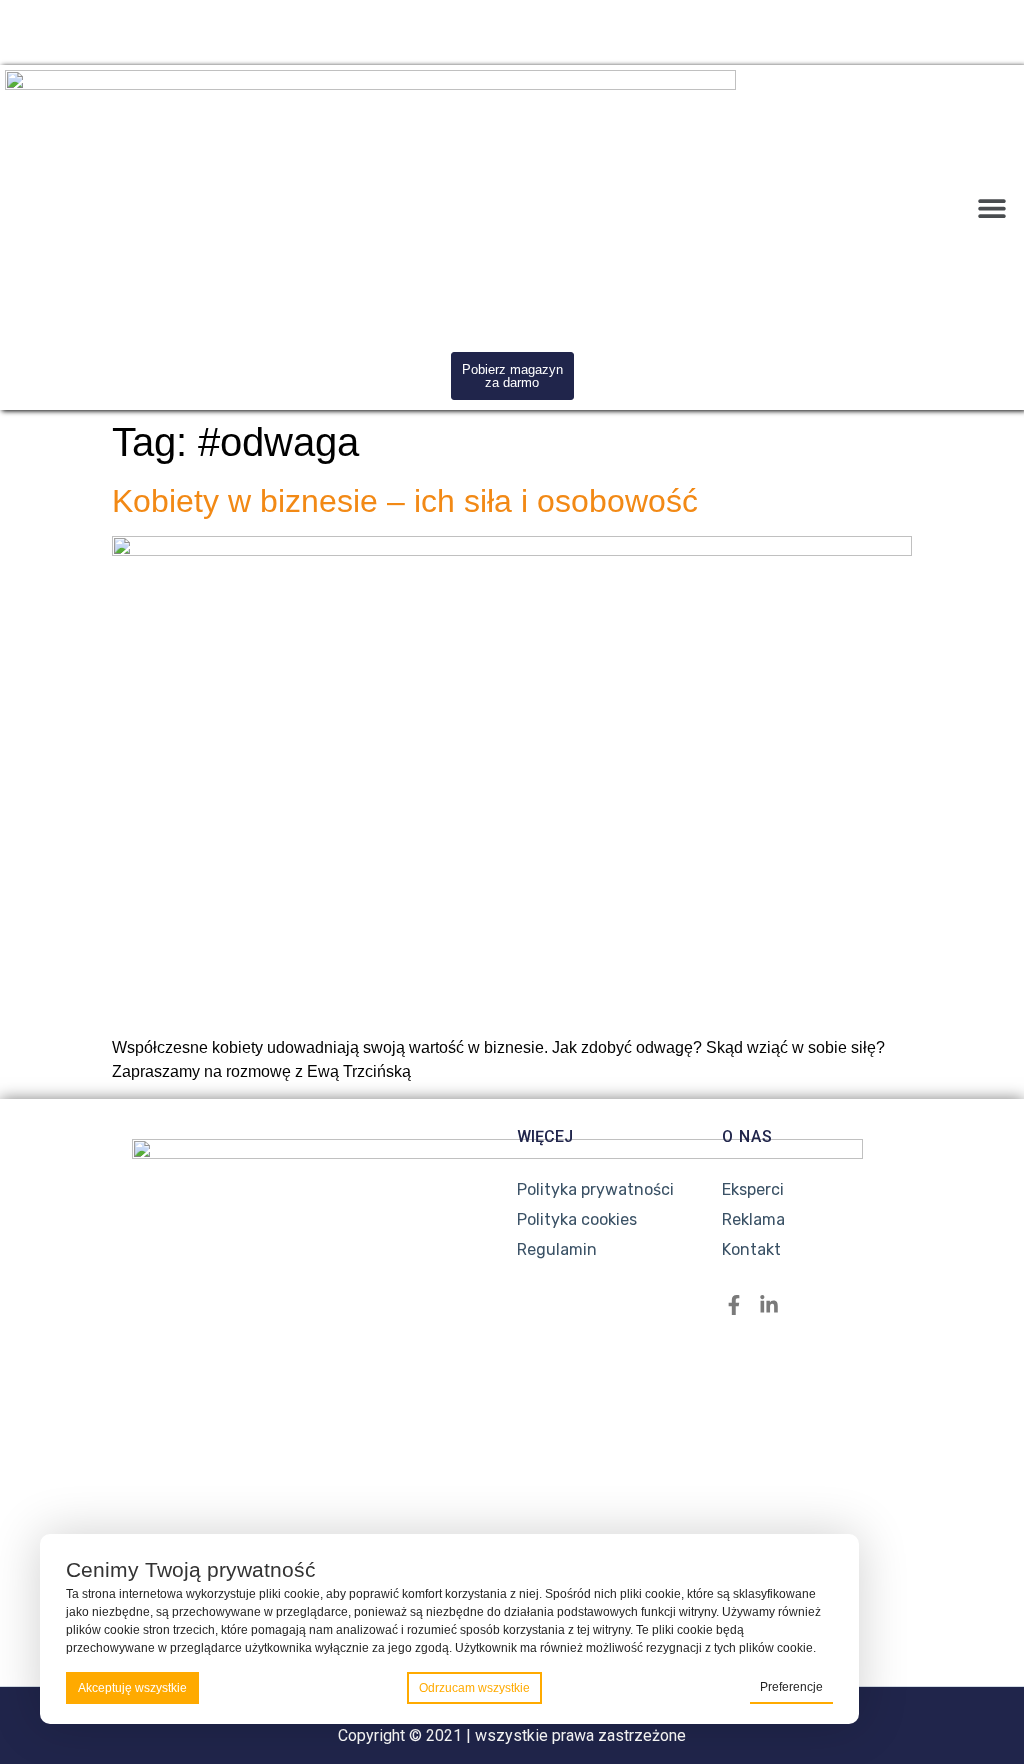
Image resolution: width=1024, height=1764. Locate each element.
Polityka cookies (577, 1219)
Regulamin (557, 1249)
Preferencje (791, 1687)
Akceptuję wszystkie (132, 1688)
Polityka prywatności (595, 1189)
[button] (991, 208)
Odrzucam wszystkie (474, 1688)
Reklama (753, 1219)
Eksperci (753, 1189)
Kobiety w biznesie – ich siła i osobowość (405, 501)
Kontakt (751, 1249)
